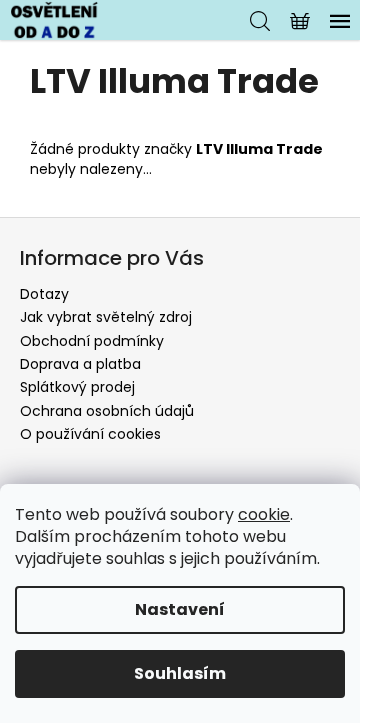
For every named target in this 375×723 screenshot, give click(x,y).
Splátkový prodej (77, 387)
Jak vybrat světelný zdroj (106, 317)
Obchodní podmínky (92, 341)
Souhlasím (180, 673)
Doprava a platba (80, 364)
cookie (264, 514)
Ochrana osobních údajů (107, 411)
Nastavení (180, 609)
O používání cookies (90, 434)
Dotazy (44, 294)
